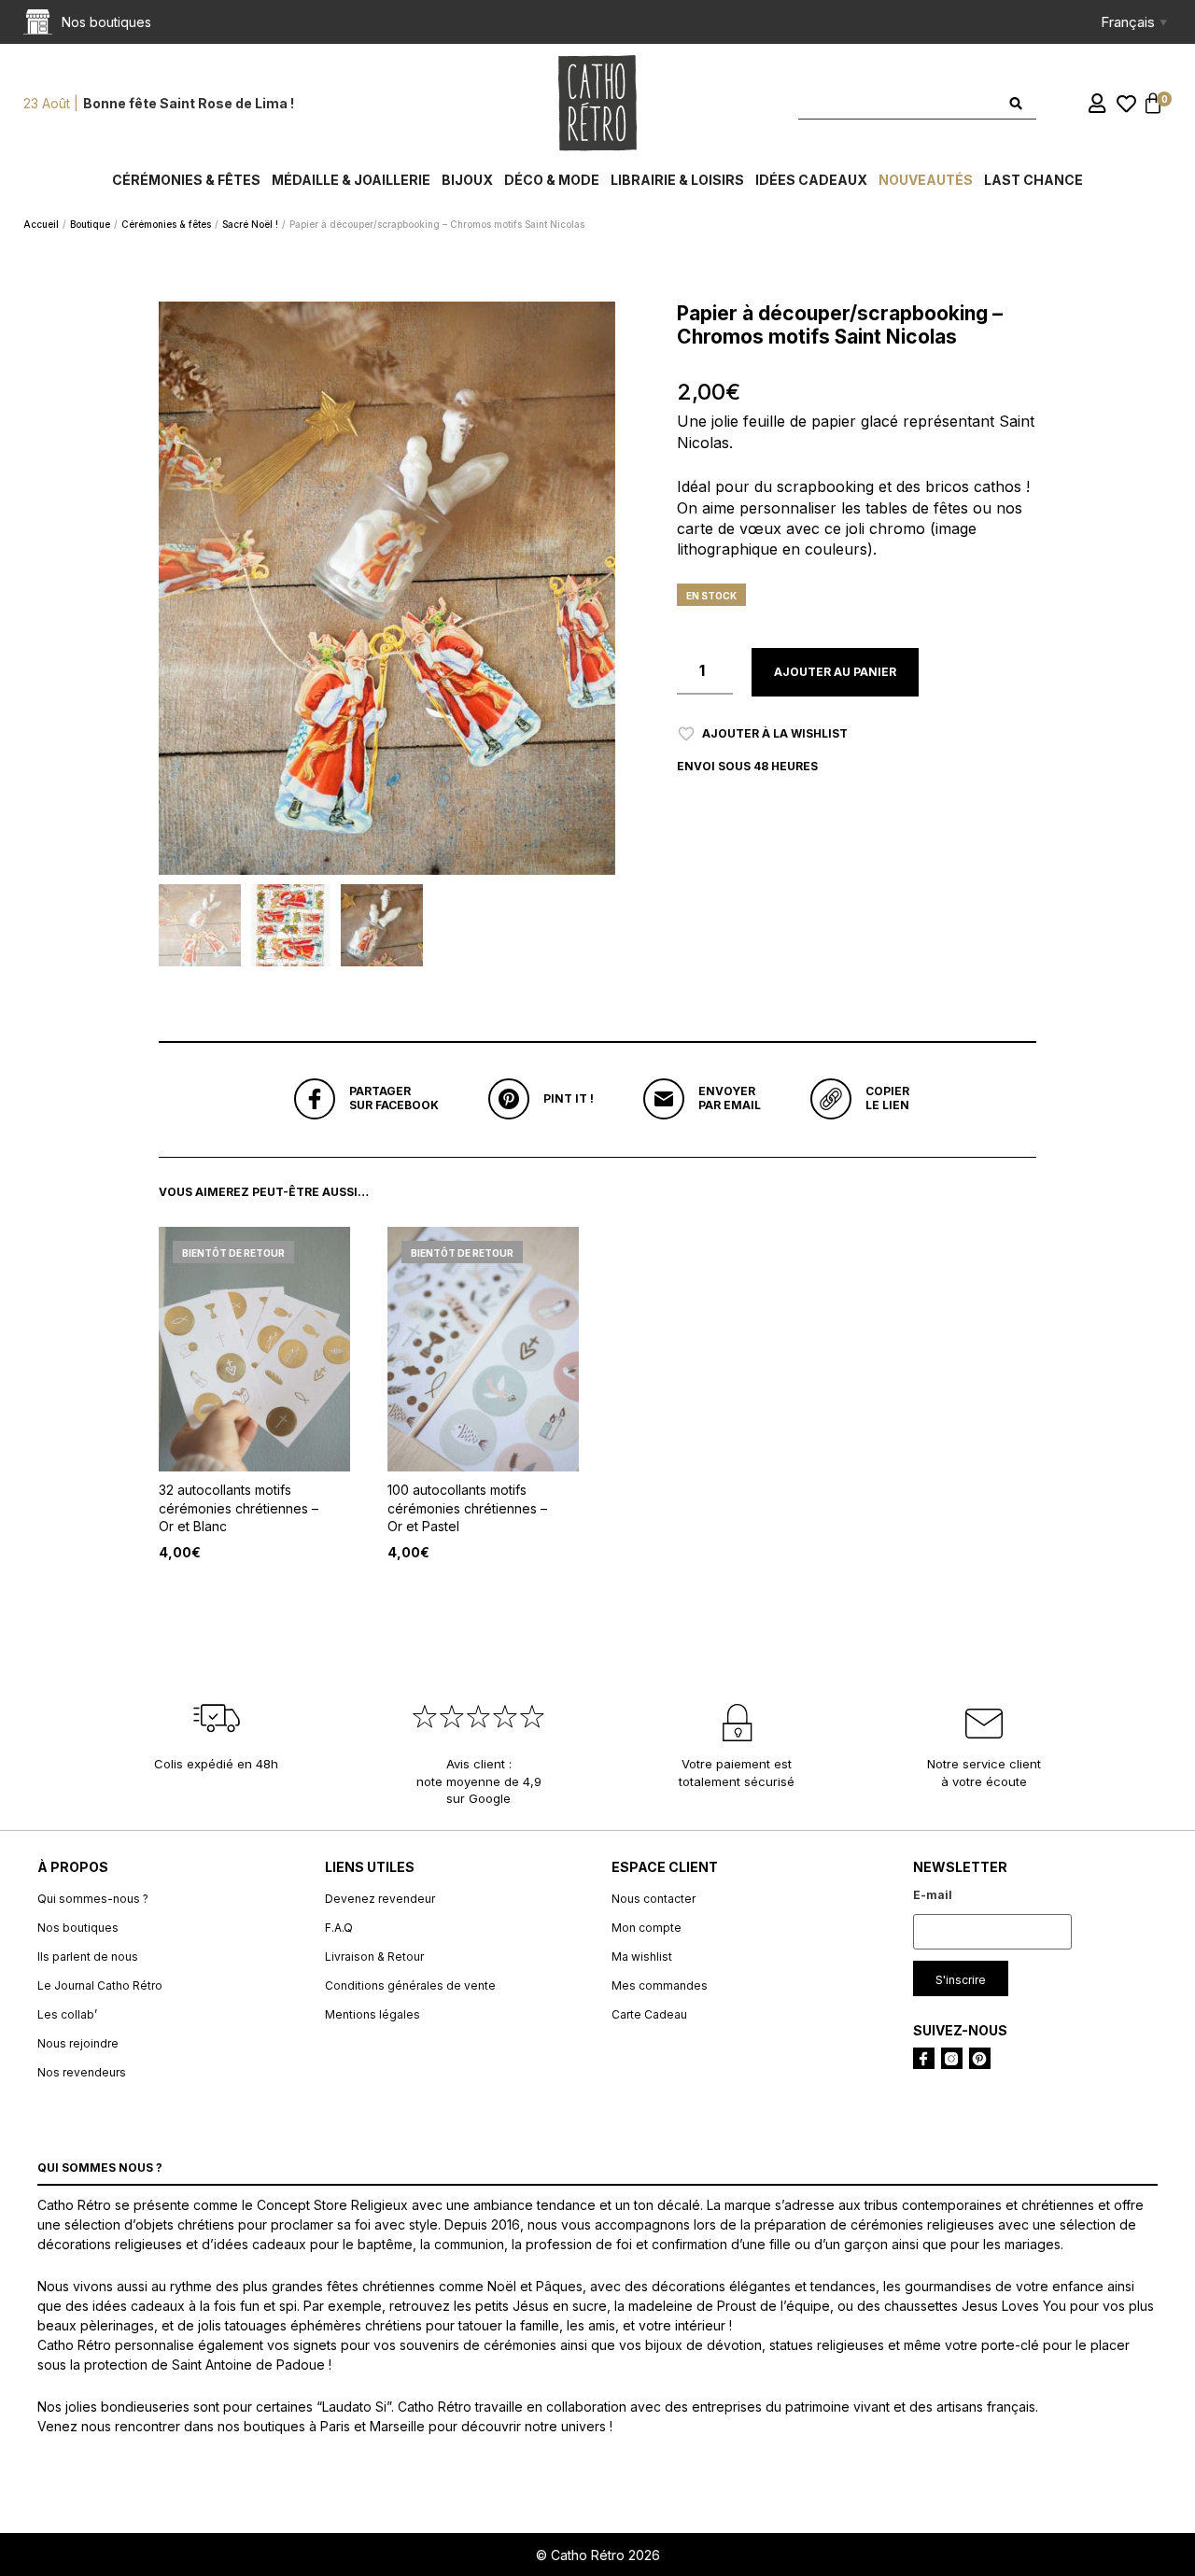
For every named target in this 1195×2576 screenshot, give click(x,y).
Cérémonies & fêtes (186, 180)
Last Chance (1033, 180)
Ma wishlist (642, 1957)
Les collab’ (67, 2014)
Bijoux (467, 180)
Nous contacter (654, 1899)
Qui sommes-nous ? (93, 1899)
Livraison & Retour (374, 1957)
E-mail (933, 1895)
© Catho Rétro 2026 (598, 2555)
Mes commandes (660, 1985)
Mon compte (647, 1928)
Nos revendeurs (82, 2072)
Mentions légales (373, 2014)
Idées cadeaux (811, 180)
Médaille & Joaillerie (351, 180)
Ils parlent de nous (88, 1957)
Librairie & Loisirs (677, 180)
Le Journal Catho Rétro (100, 1985)
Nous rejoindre (78, 2043)
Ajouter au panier (835, 672)
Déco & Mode (552, 180)
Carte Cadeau (649, 2014)
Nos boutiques (78, 1928)
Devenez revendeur (380, 1899)
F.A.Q (339, 1928)
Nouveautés (926, 180)
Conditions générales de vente (410, 1985)
